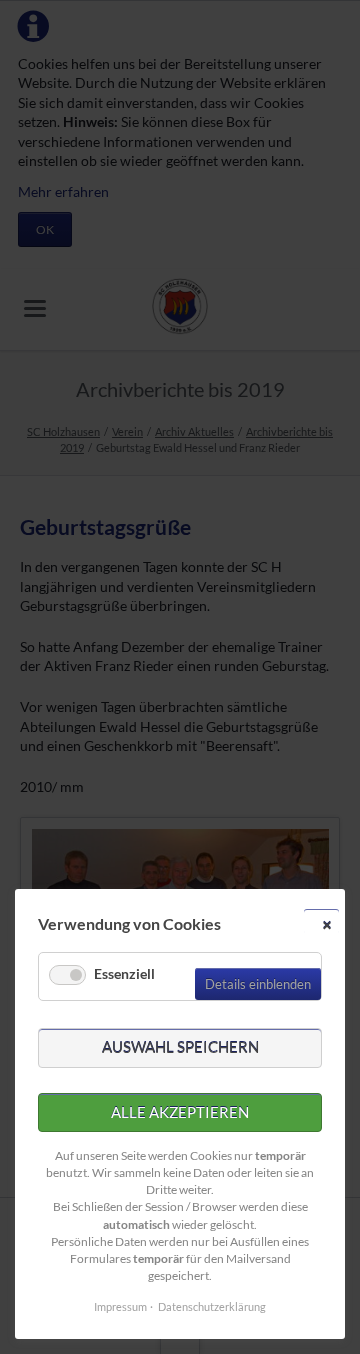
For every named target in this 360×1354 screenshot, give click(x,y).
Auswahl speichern (180, 1047)
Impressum (120, 1306)
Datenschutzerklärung (212, 1306)
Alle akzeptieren (180, 1112)
